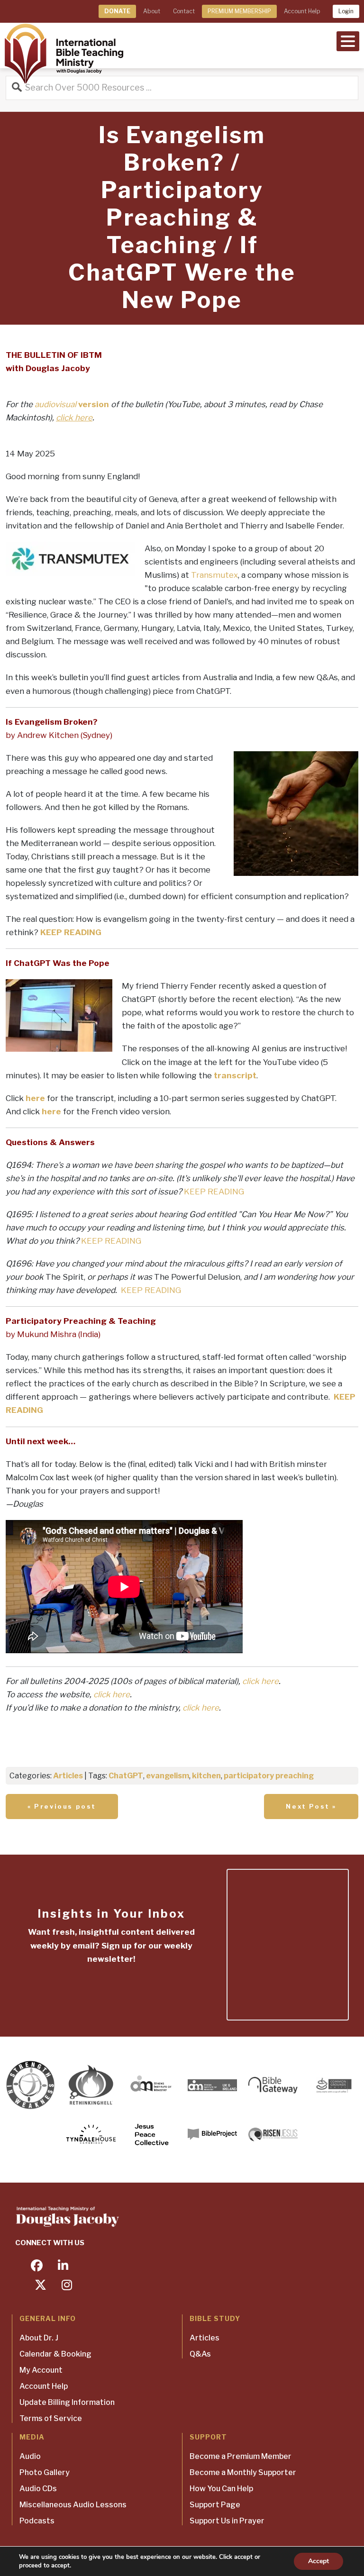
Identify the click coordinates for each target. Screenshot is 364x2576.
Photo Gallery (45, 2472)
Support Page (215, 2505)
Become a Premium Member (241, 2456)
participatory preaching (269, 1776)
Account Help (302, 11)
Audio (30, 2456)
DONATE (117, 11)
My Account (41, 2370)
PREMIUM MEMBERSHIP (239, 11)
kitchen (206, 1776)
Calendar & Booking (55, 2354)
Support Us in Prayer (227, 2521)
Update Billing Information (67, 2402)
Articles (68, 1776)
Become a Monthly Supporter (243, 2472)
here (35, 1098)
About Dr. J (39, 2338)
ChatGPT (126, 1776)
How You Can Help (221, 2489)
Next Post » (311, 1806)
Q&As (200, 2354)
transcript (235, 1075)
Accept (318, 2561)
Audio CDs (38, 2489)
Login (346, 11)
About (152, 11)
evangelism (168, 1776)
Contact (184, 11)
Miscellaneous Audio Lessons (73, 2505)
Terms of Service (51, 2418)
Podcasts (37, 2521)
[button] (348, 40)
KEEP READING (71, 932)
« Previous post (62, 1806)
